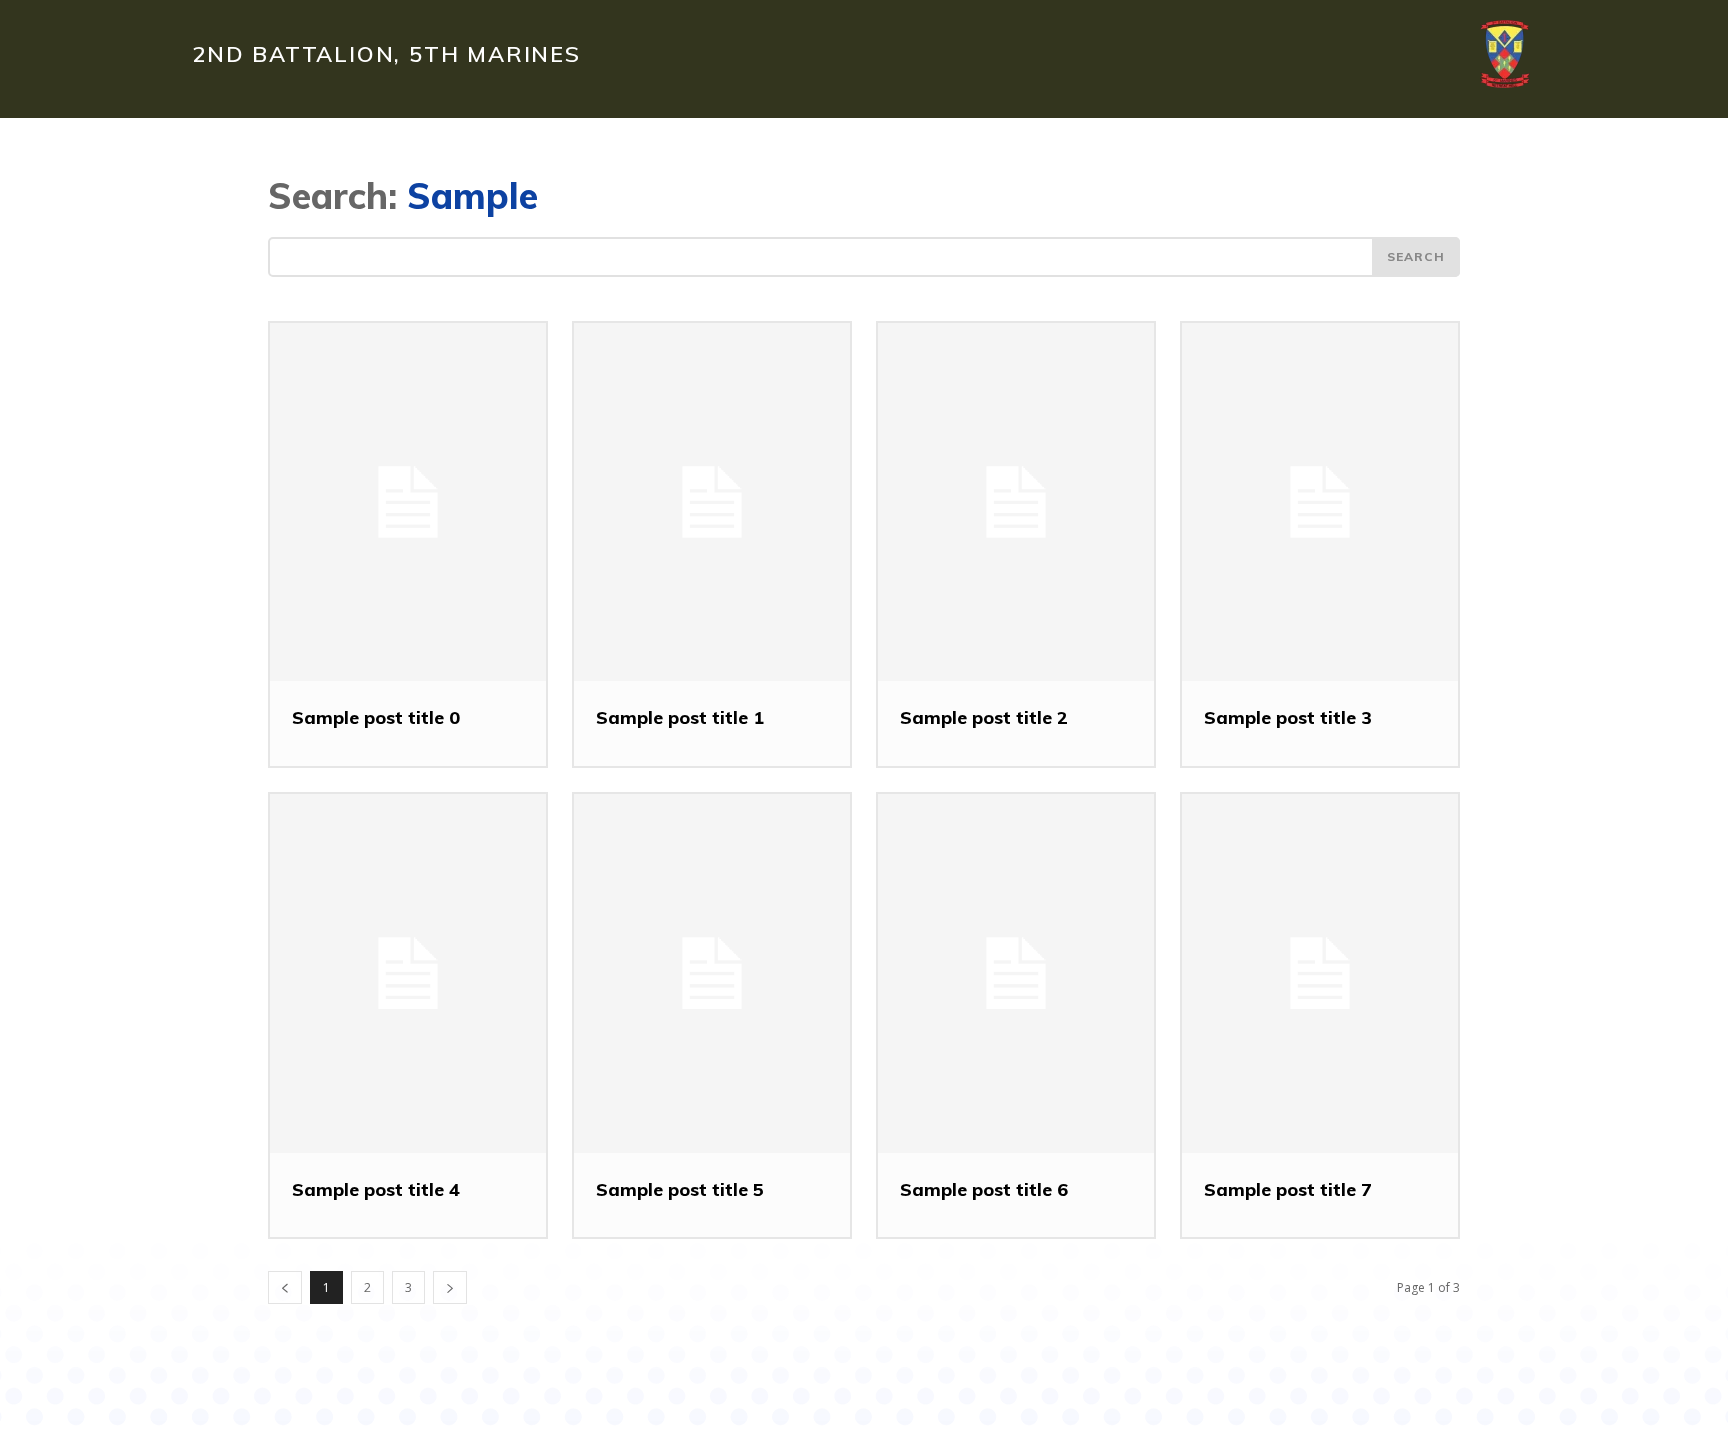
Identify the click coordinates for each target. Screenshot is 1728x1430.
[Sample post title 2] (1016, 502)
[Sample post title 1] (712, 502)
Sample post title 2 (984, 717)
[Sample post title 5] (712, 973)
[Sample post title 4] (408, 973)
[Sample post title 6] (1016, 973)
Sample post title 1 (680, 717)
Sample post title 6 (984, 1189)
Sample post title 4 (376, 1189)
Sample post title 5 (680, 1189)
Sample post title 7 (1288, 1189)
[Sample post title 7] (1320, 973)
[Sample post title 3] (1320, 502)
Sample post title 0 (376, 717)
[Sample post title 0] (408, 502)
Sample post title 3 (1288, 717)
